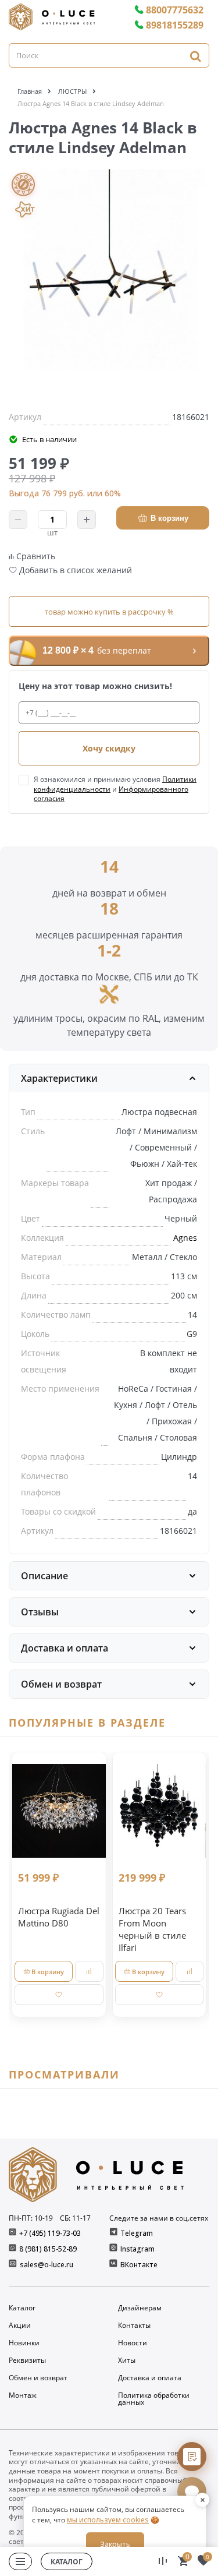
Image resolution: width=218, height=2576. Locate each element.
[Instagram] (114, 2249)
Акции (20, 2326)
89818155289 (175, 25)
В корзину (169, 518)
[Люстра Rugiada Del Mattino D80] (59, 1811)
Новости (133, 2343)
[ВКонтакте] (114, 2265)
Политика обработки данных (154, 2399)
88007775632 (175, 10)
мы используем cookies (108, 2520)
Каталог (22, 2308)
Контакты (134, 2326)
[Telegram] (114, 2233)
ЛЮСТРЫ (72, 91)
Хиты (127, 2360)
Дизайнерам (140, 2308)
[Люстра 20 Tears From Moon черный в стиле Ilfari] (160, 1811)
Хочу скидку (109, 748)
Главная (30, 91)
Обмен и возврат (38, 2378)
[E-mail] (14, 2265)
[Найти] (195, 56)
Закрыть (115, 2544)
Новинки (24, 2343)
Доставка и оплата (150, 2378)
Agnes (185, 1238)
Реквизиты (27, 2360)
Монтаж (23, 2396)
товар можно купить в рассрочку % (109, 612)
